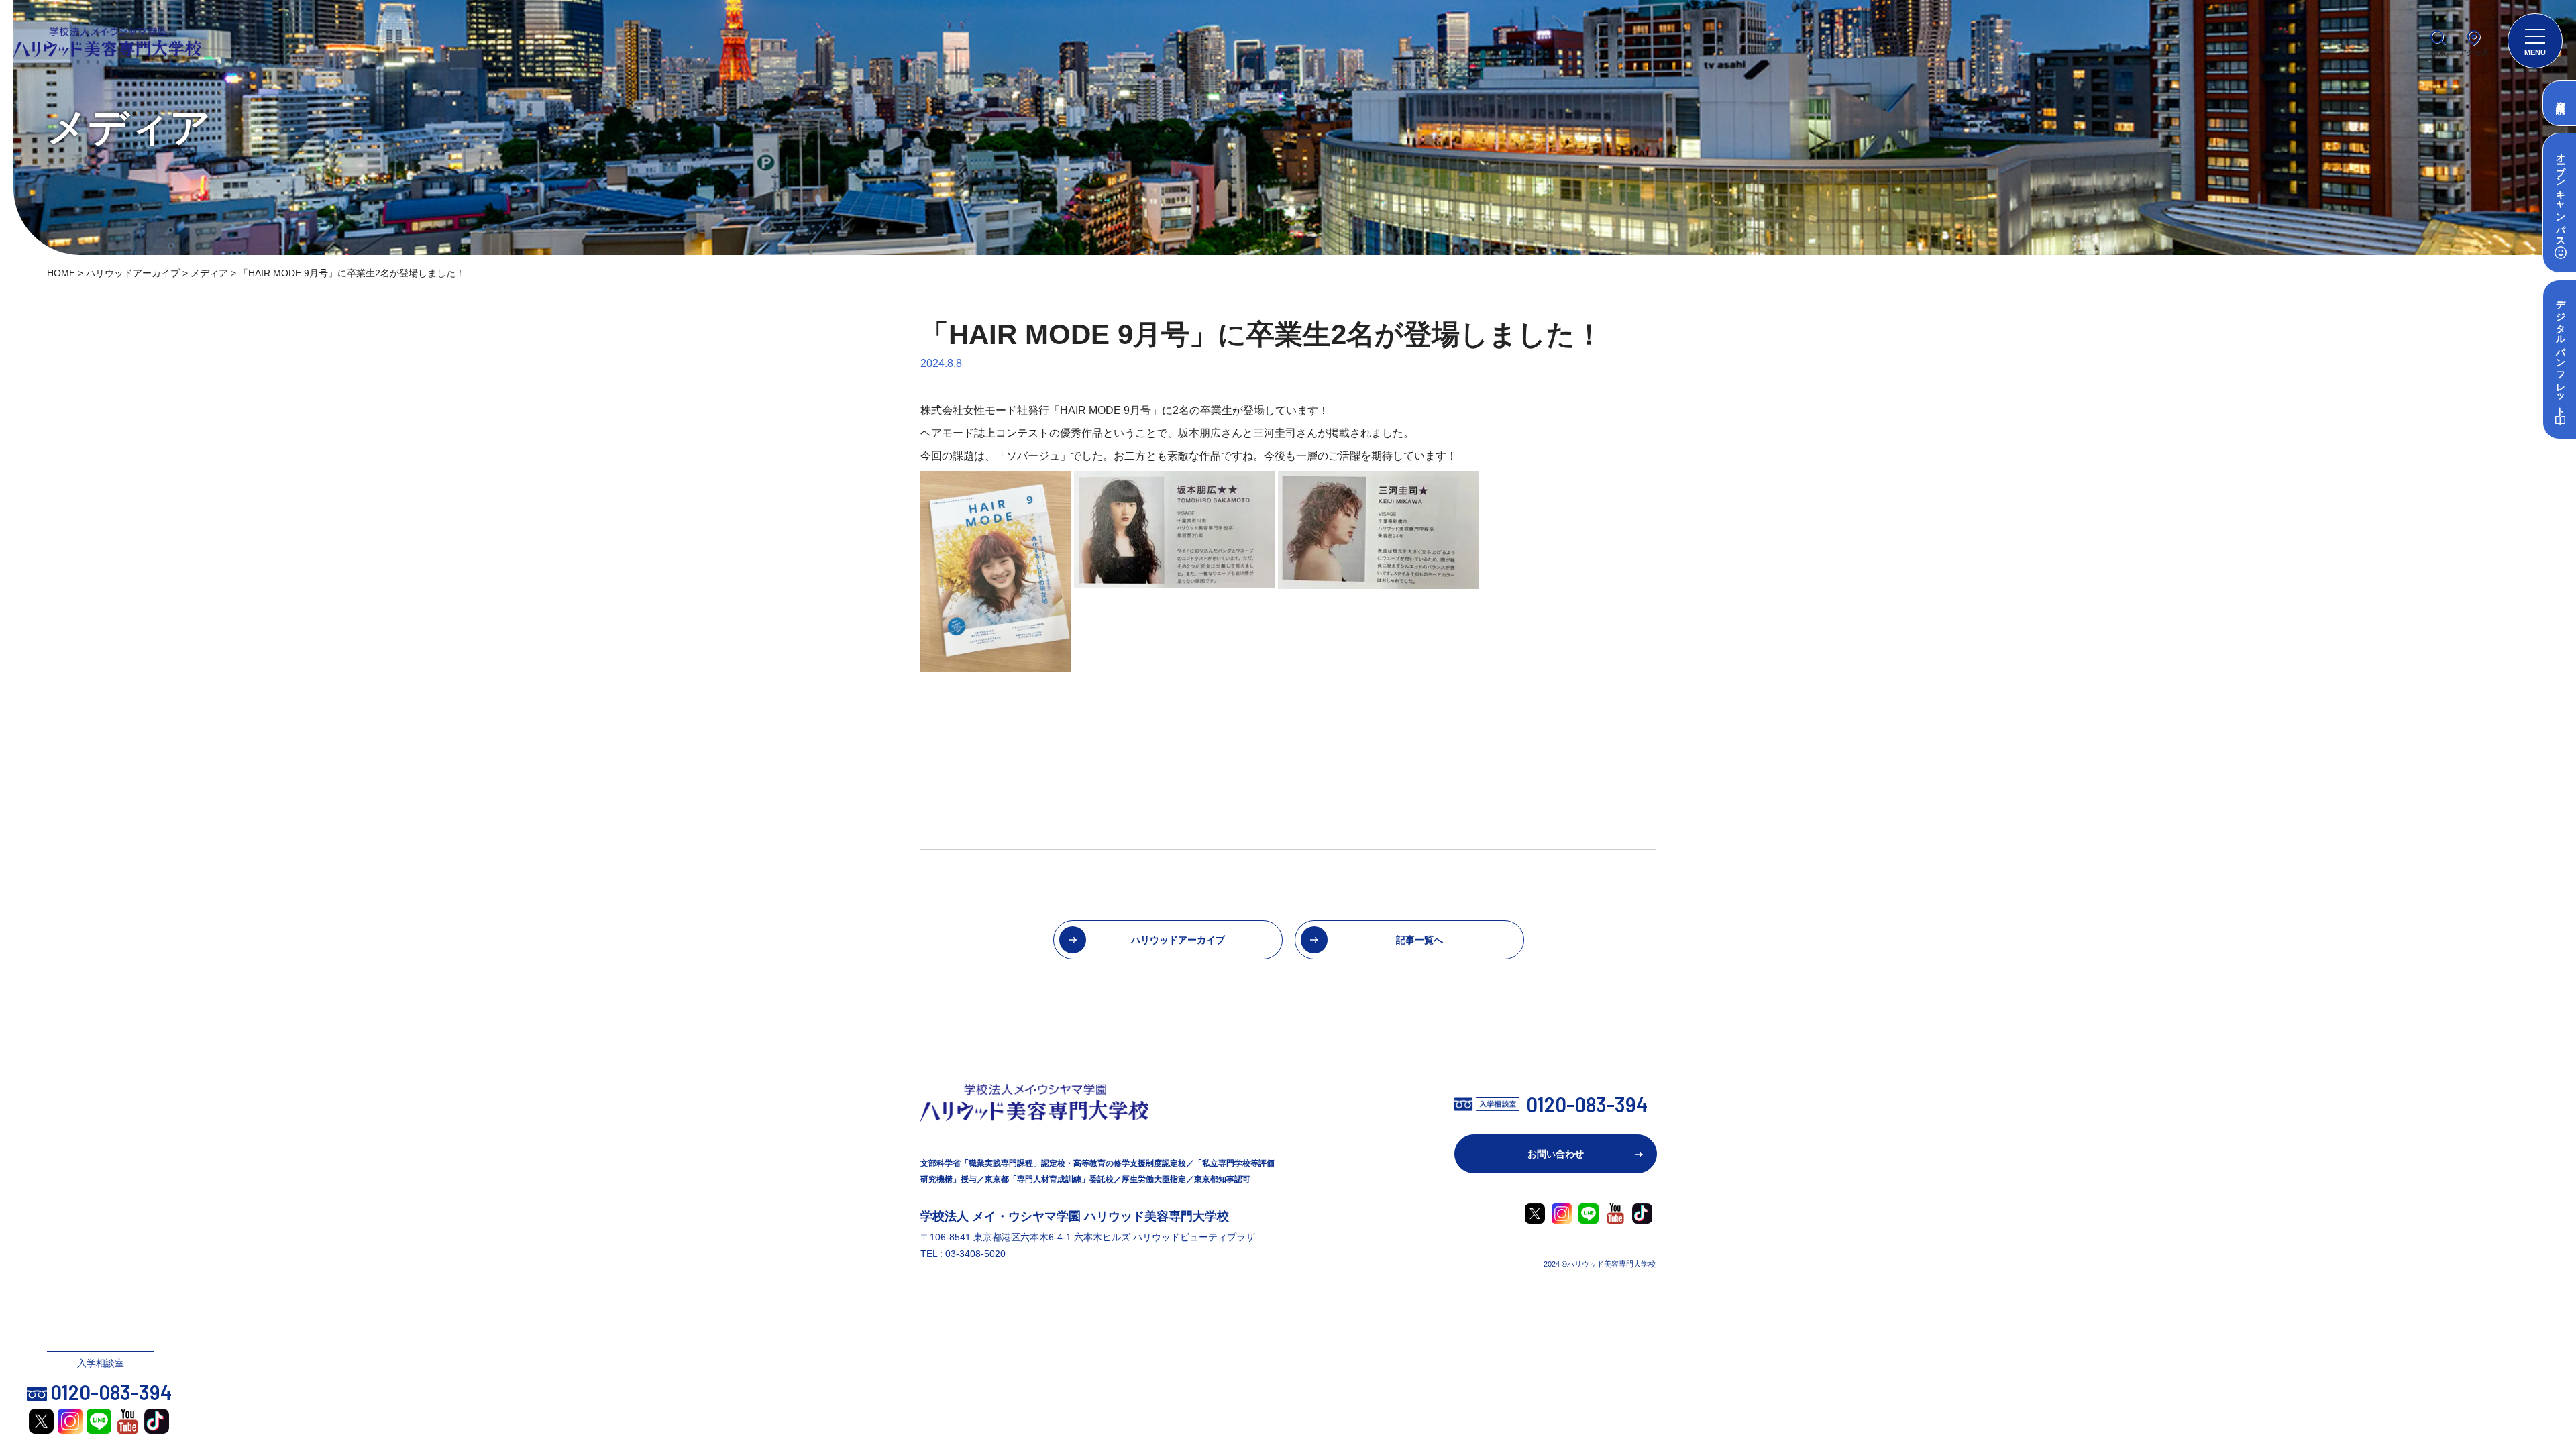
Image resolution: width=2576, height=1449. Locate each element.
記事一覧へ (1419, 940)
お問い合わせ (1556, 1154)
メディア (209, 273)
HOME (61, 273)
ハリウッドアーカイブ (133, 273)
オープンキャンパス (2560, 195)
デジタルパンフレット (2560, 353)
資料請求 (2561, 97)
